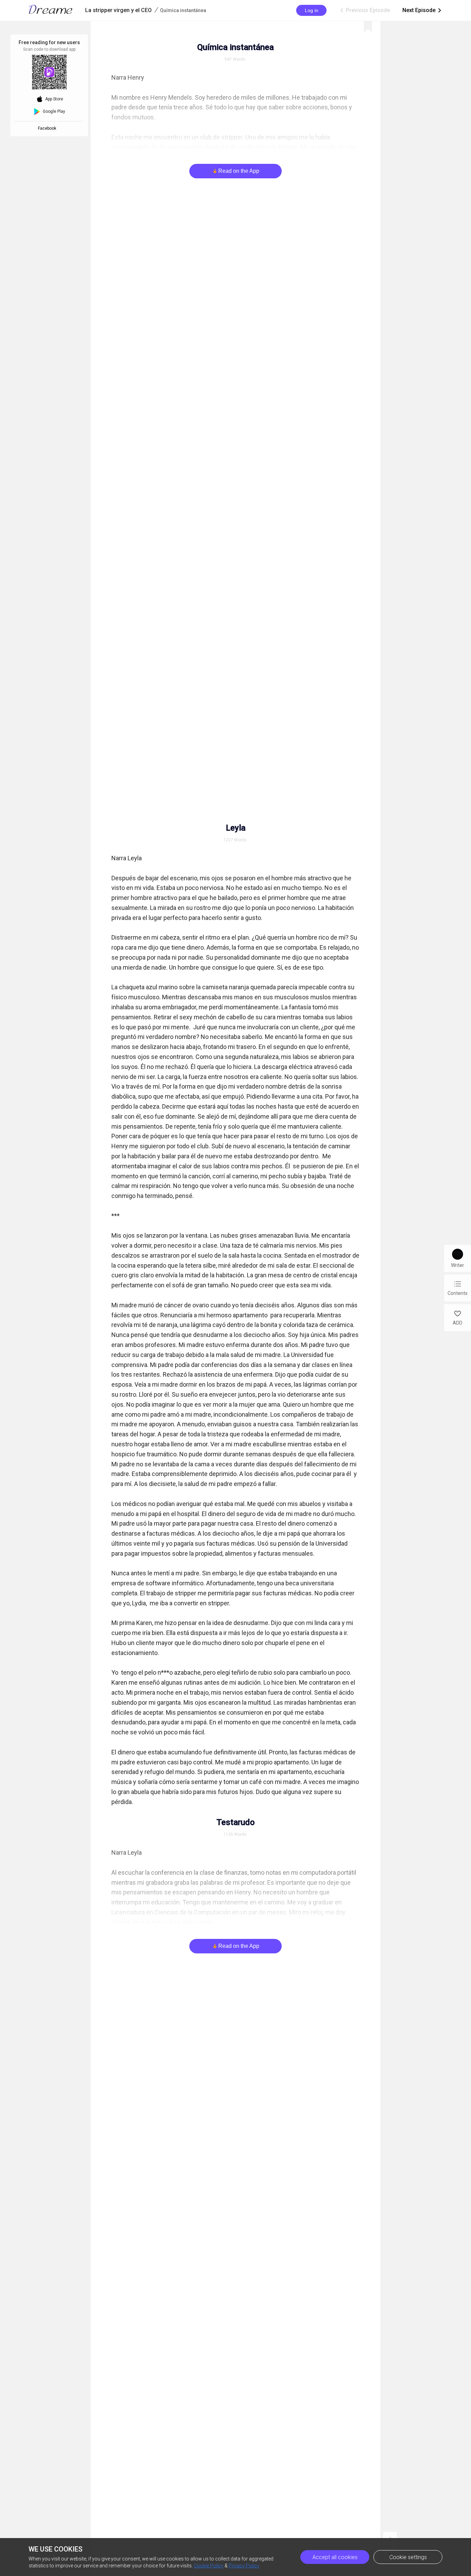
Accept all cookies (335, 2557)
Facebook (48, 128)
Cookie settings (408, 2557)
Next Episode (422, 10)
